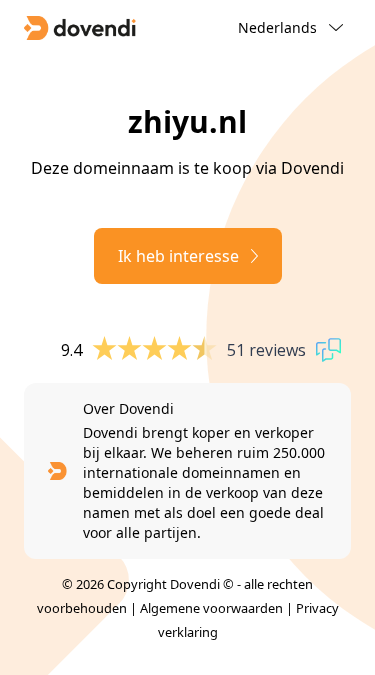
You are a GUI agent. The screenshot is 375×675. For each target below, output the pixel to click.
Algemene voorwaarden (211, 608)
